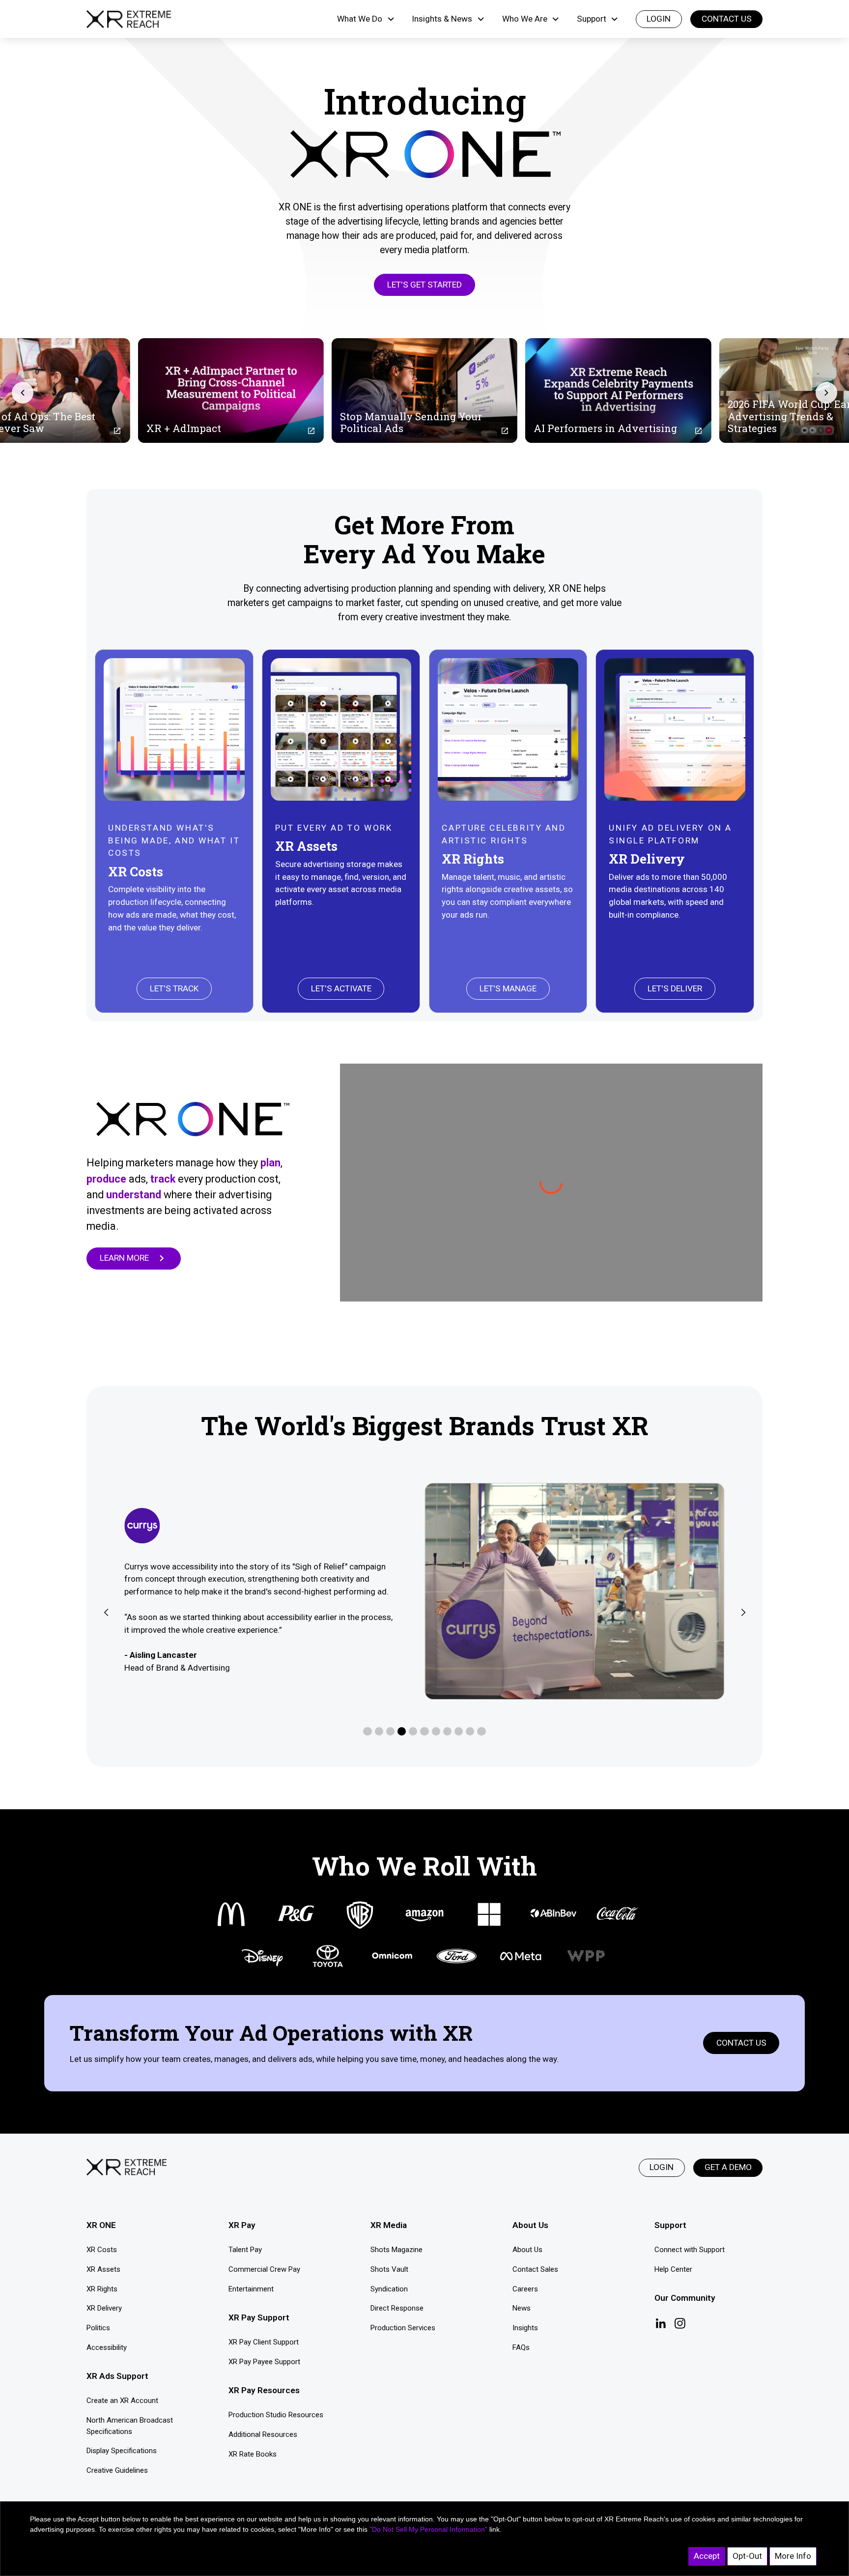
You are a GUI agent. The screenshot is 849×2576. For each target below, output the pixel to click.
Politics (98, 2328)
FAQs (521, 2347)
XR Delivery (104, 2308)
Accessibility (107, 2347)
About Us (527, 2250)
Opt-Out (747, 2556)
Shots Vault (389, 2269)
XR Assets (103, 2269)
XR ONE (101, 2225)
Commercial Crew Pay (264, 2269)
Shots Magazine (396, 2250)
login (659, 19)
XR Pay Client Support (264, 2342)
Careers (525, 2289)
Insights (525, 2328)
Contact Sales (535, 2269)
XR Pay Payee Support (264, 2362)
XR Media (389, 2225)
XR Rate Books (253, 2454)
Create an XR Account (122, 2401)
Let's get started (424, 285)
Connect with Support (690, 2250)
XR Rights (102, 2289)
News (522, 2308)
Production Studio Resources (276, 2415)
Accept (707, 2556)
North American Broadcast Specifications (130, 2426)
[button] (366, 19)
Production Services (403, 2328)
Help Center (673, 2269)
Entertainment (251, 2289)
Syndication (389, 2289)
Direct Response (397, 2308)
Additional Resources (263, 2434)
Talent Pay (245, 2250)
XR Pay (242, 2225)
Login (662, 2167)
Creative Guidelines (117, 2470)
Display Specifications (122, 2451)
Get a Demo (728, 2167)
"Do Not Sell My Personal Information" (428, 2529)
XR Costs (102, 2250)
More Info (793, 2556)
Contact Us (727, 19)
